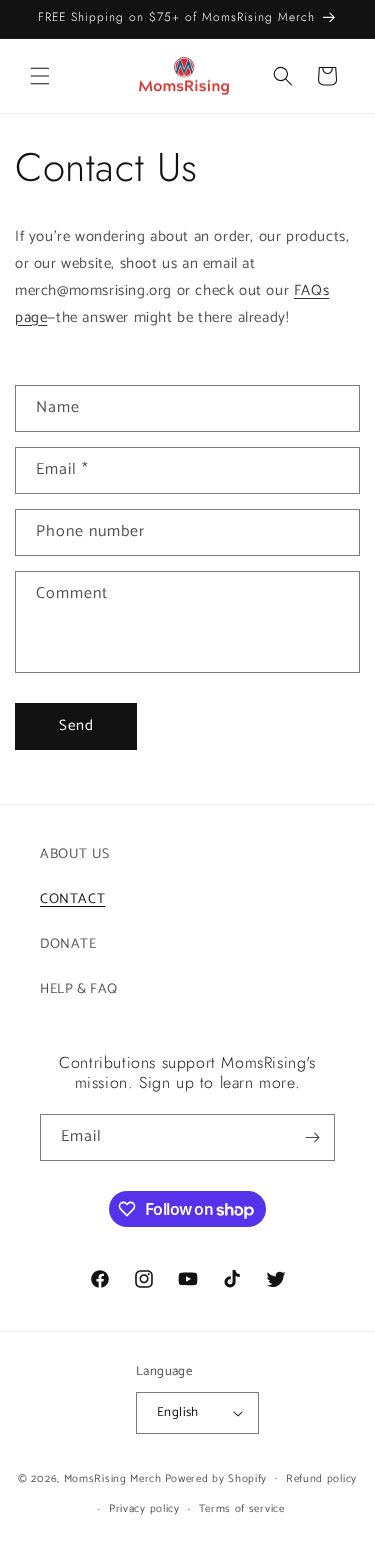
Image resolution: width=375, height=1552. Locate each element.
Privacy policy (144, 1509)
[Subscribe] (312, 1137)
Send (76, 725)
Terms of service (242, 1509)
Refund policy (321, 1479)
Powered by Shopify (216, 1478)
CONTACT (72, 899)
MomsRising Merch (113, 1478)
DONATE (68, 944)
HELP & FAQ (79, 989)
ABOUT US (75, 854)
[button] (40, 76)
